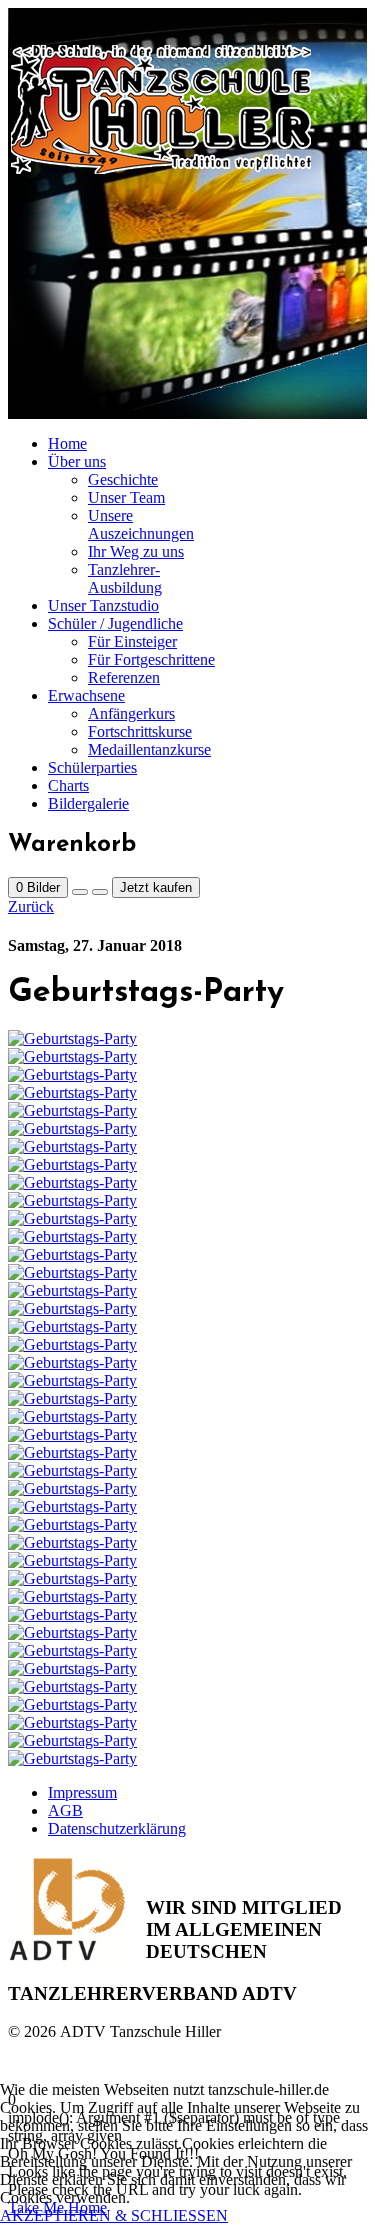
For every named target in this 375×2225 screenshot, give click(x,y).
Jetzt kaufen (156, 887)
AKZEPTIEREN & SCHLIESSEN (114, 2215)
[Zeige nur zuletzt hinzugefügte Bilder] (100, 892)
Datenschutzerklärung (117, 1828)
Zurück (31, 906)
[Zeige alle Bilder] (80, 892)
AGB (65, 1810)
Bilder (38, 887)
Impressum (82, 1792)
